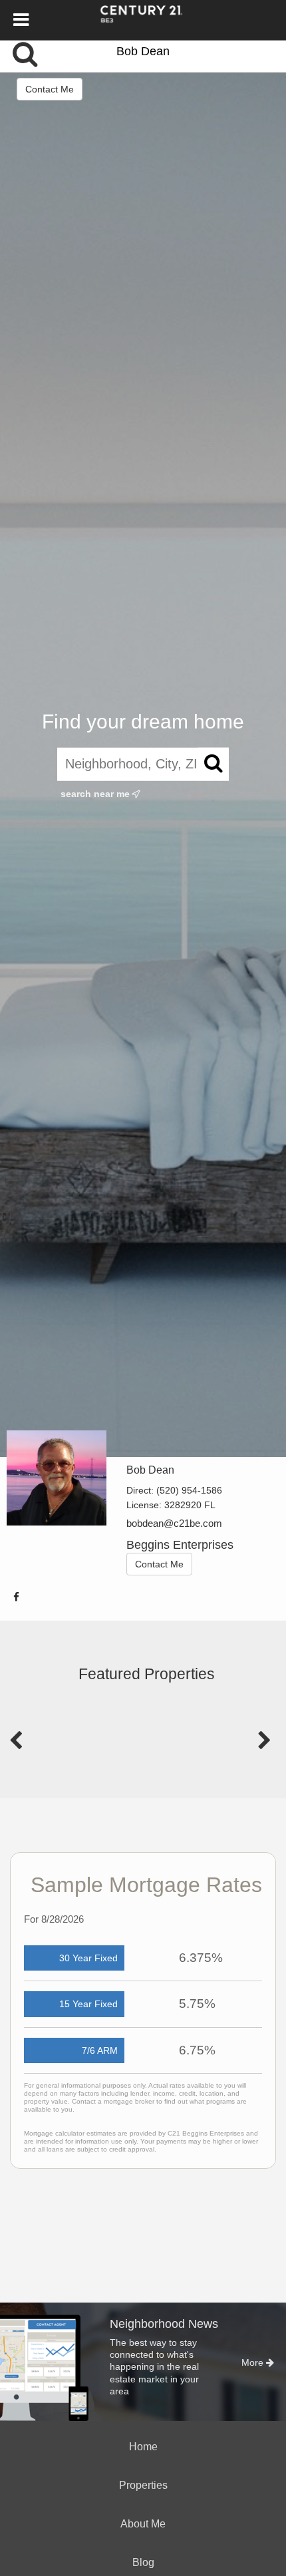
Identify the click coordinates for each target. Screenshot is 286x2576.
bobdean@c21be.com (174, 1523)
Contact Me (50, 89)
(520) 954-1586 (189, 1490)
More (254, 2362)
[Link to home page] (143, 20)
